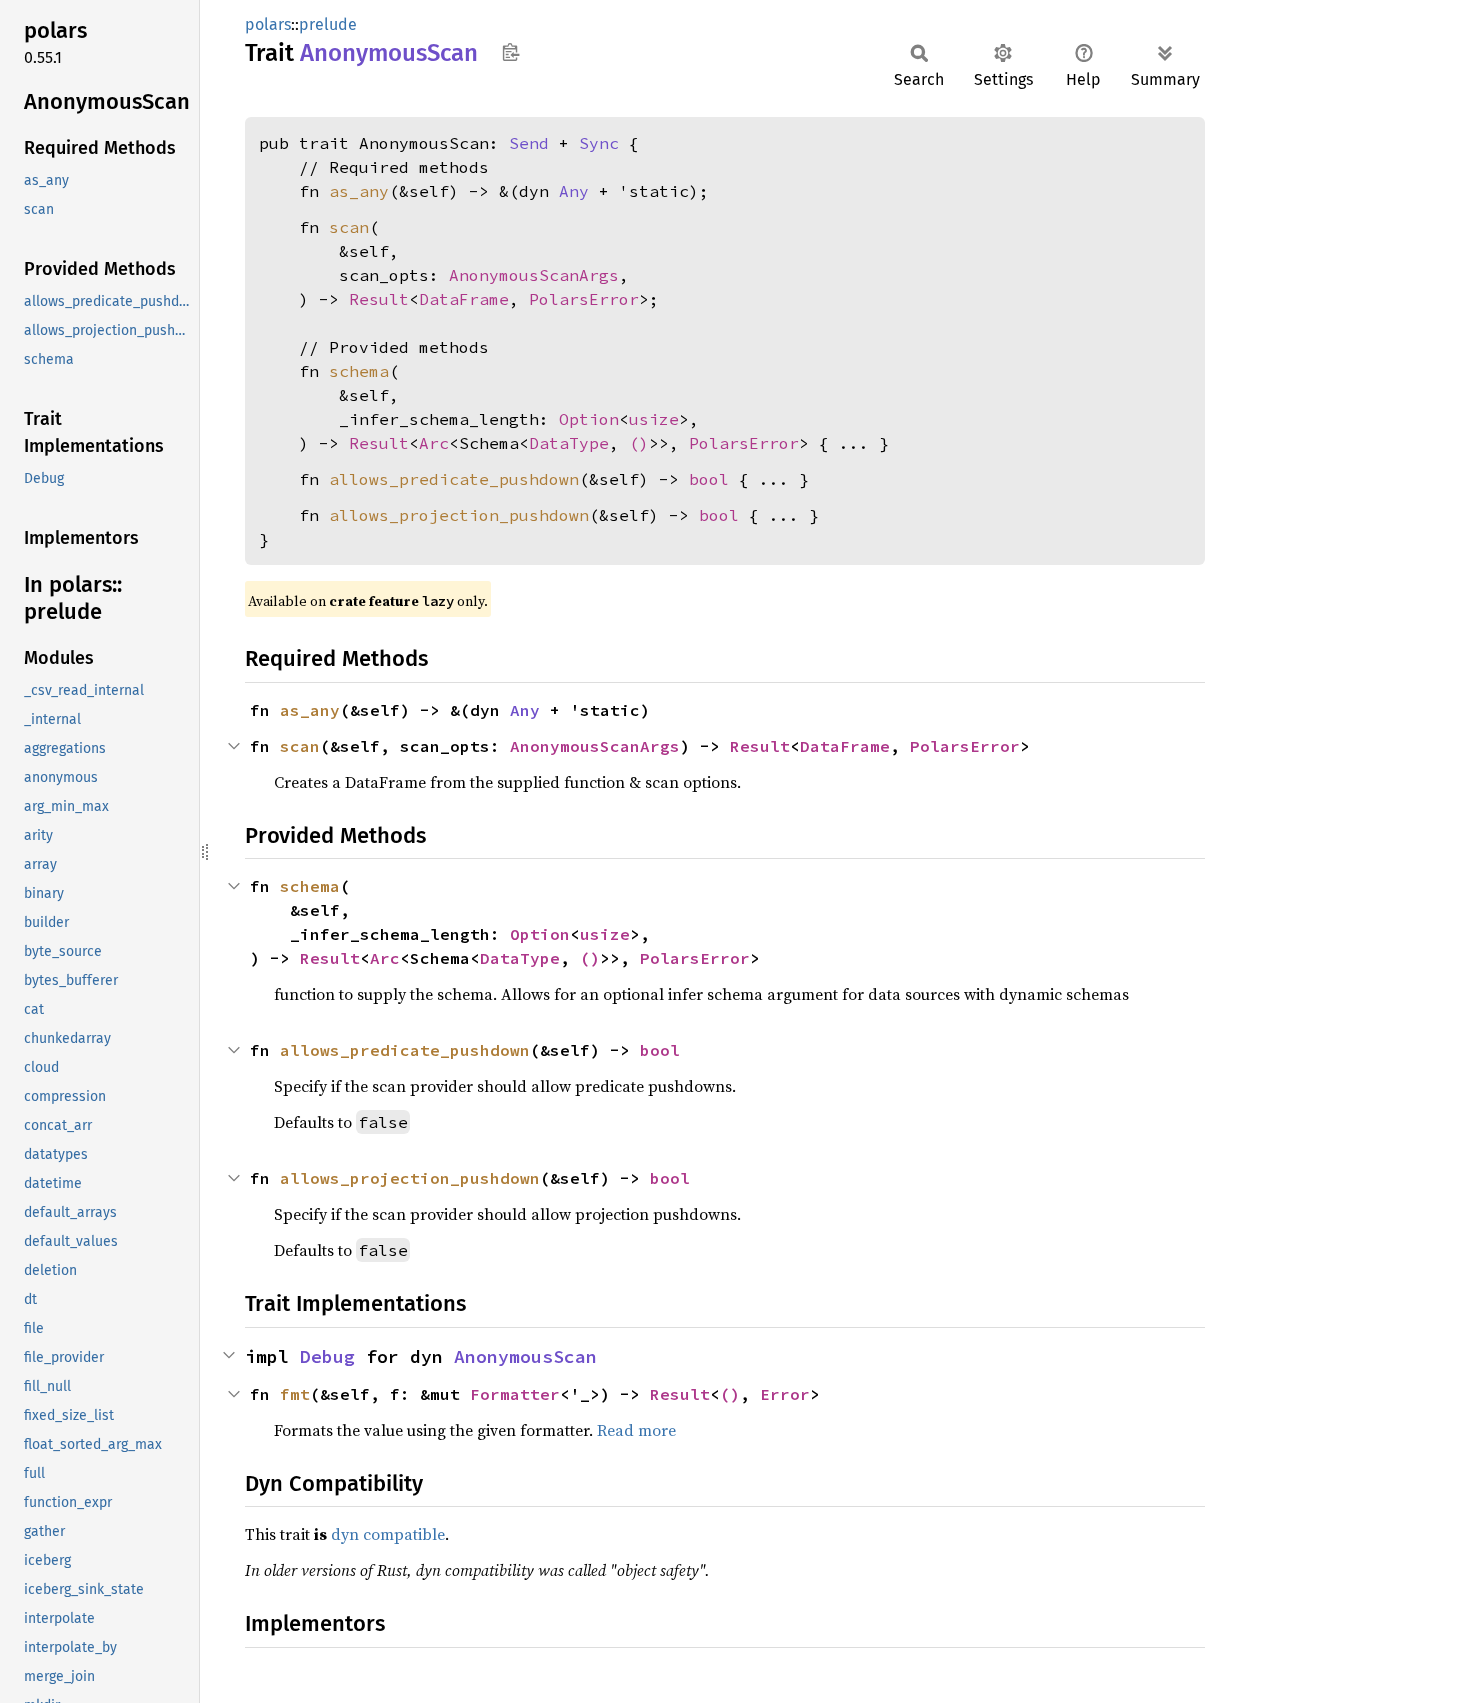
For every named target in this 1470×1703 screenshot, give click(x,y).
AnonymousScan (525, 1356)
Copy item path (510, 52)
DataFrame (464, 299)
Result (379, 299)
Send (529, 143)
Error (785, 1394)
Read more (636, 1430)
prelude (328, 24)
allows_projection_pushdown (459, 515)
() (639, 443)
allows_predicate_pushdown (454, 479)
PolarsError (584, 299)
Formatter (515, 1394)
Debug (327, 1356)
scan (349, 227)
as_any (359, 191)
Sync (599, 143)
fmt (295, 1394)
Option (589, 419)
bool (709, 479)
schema (359, 371)
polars (268, 24)
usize (654, 419)
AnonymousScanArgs (534, 275)
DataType (569, 443)
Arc (434, 443)
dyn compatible (388, 1534)
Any (574, 191)
